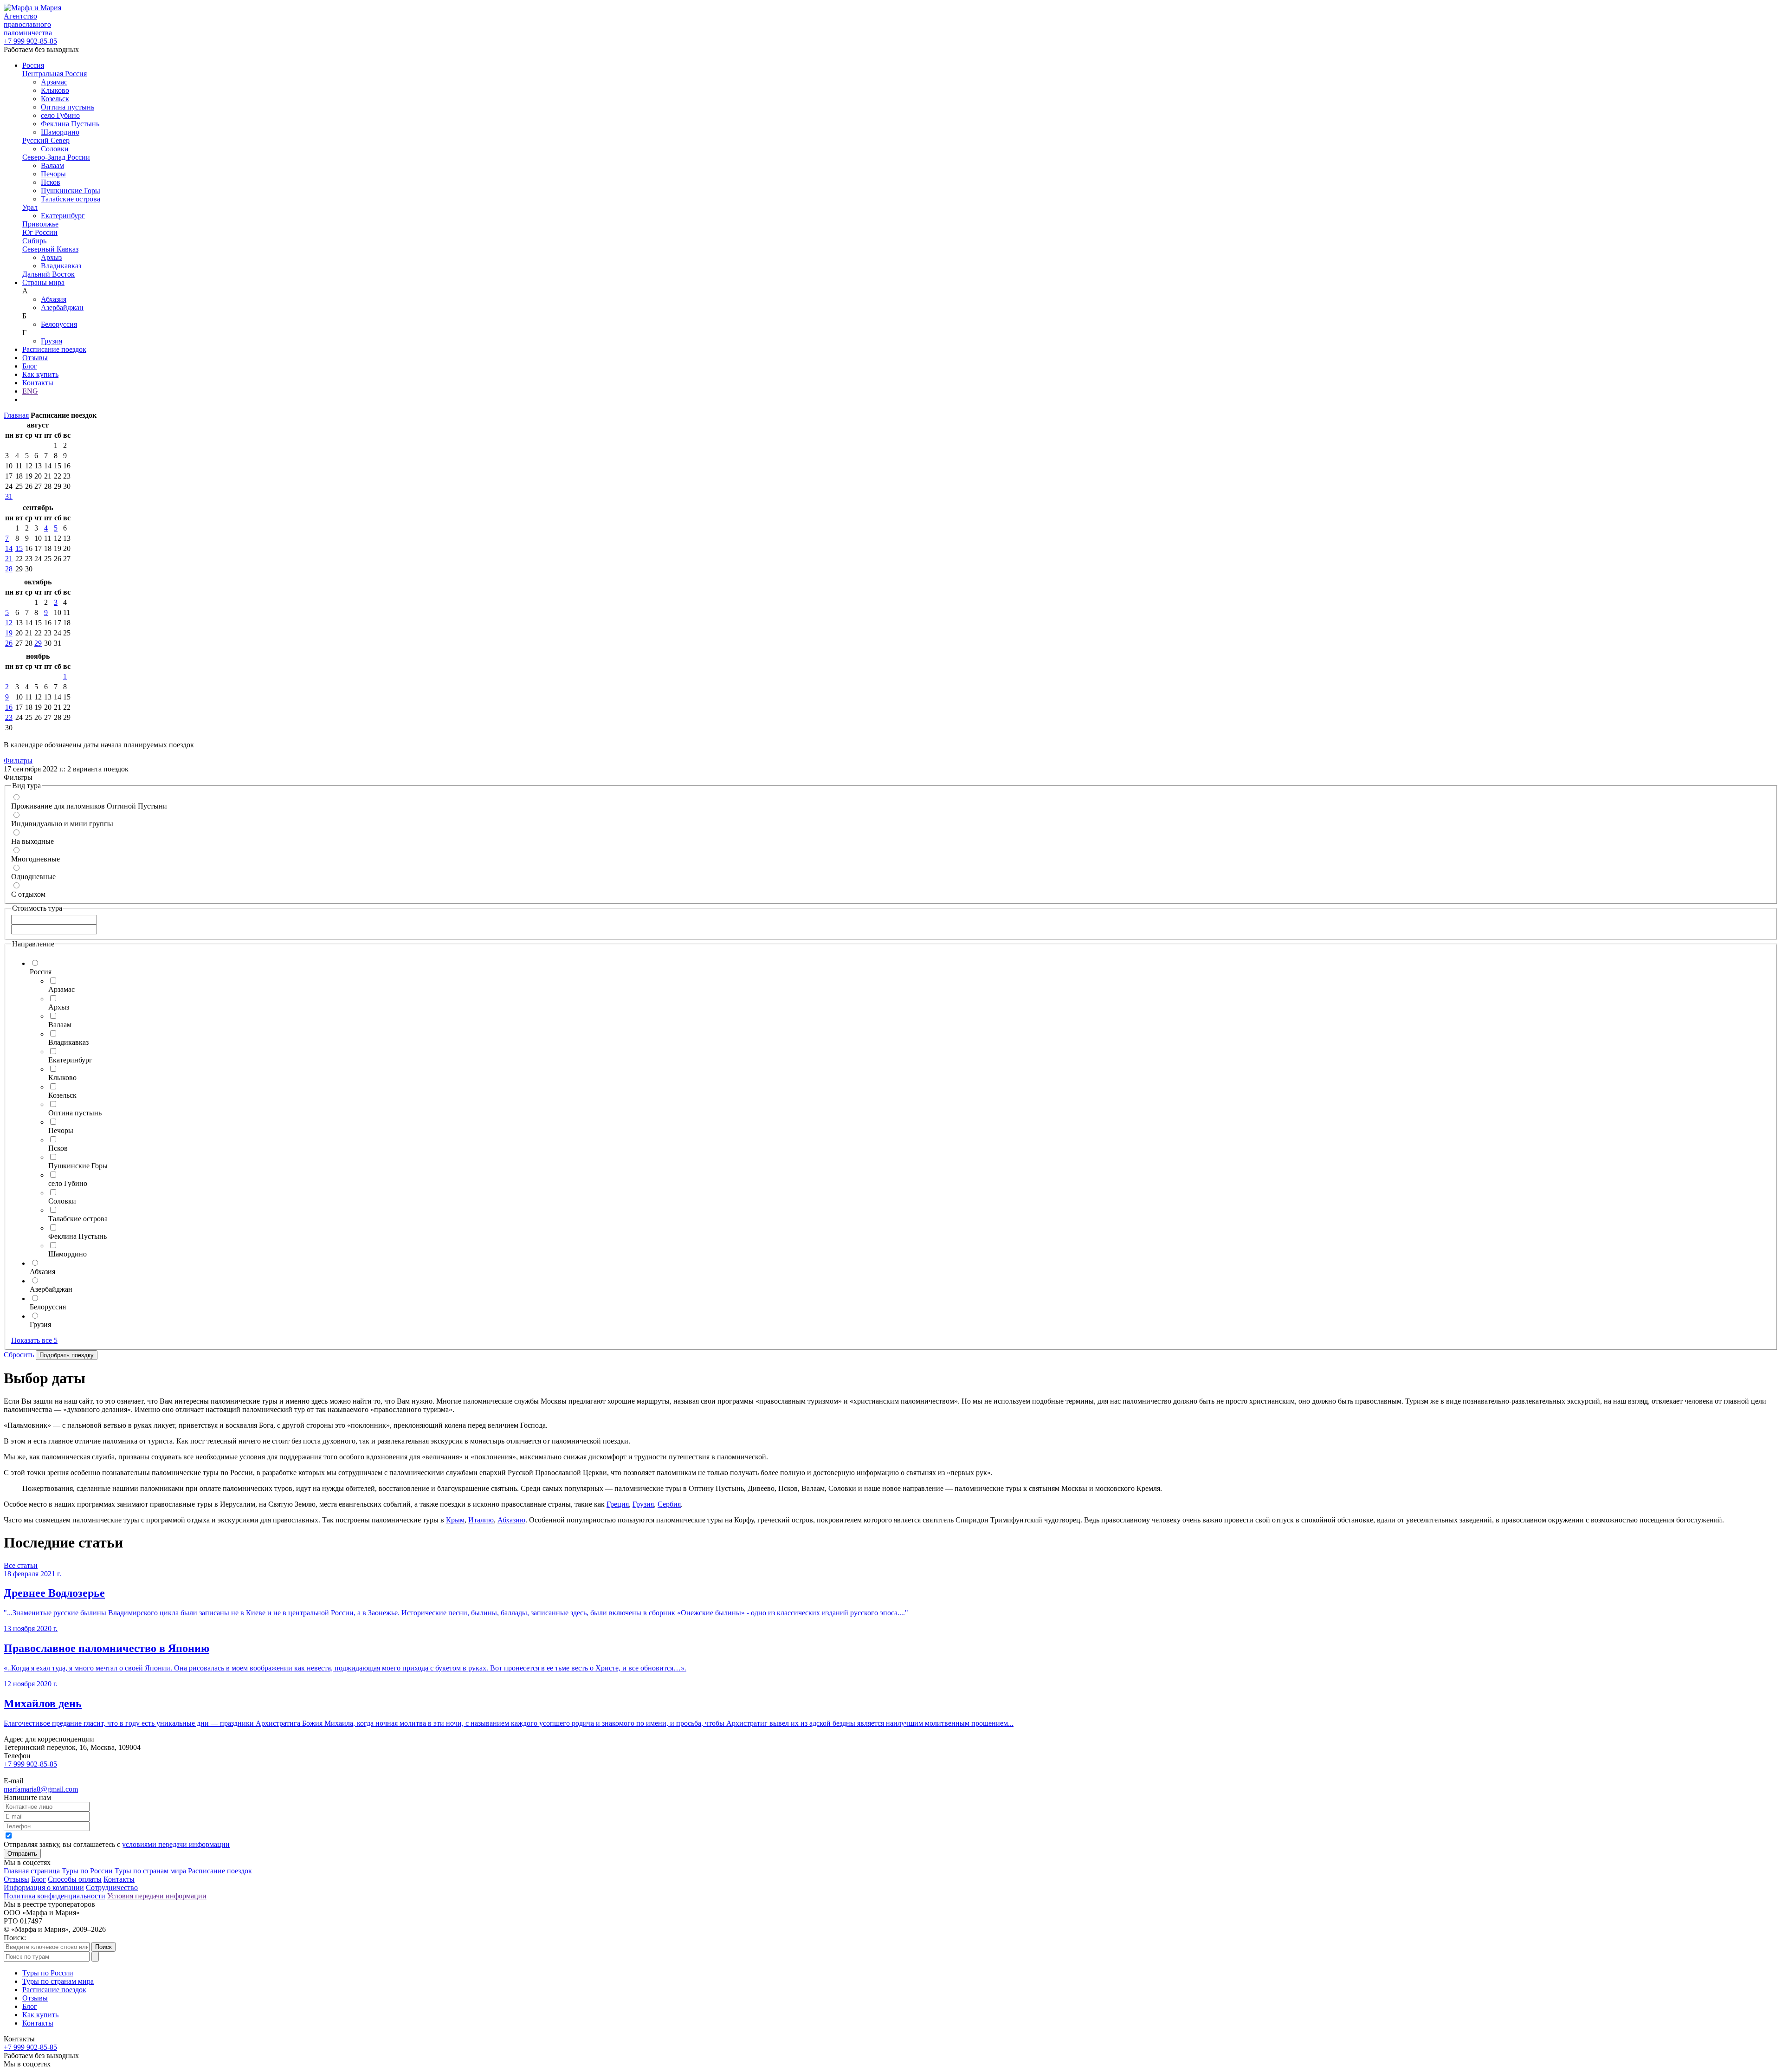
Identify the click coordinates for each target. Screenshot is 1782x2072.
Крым (455, 1520)
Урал (30, 207)
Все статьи (21, 1565)
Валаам (52, 165)
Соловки (55, 149)
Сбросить (19, 1355)
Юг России (40, 232)
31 (9, 496)
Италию (481, 1520)
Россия (33, 65)
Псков (51, 182)
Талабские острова (71, 199)
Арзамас (54, 82)
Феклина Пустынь (70, 124)
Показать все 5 (34, 1340)
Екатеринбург (63, 216)
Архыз (51, 257)
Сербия (669, 1504)
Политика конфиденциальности (55, 1896)
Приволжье (40, 224)
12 (9, 623)
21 (9, 559)
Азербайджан (62, 308)
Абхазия (54, 299)
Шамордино (60, 132)
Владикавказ (61, 266)
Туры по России (87, 1871)
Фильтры (18, 761)
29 (38, 643)
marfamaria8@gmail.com (41, 1789)
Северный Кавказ (50, 249)
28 (9, 569)
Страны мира (43, 282)
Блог (30, 366)
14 (9, 548)
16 (9, 707)
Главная (16, 415)
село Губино (60, 115)
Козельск (55, 99)
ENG (30, 391)
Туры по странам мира (150, 1871)
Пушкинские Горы (71, 191)
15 (19, 548)
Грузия (52, 341)
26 (9, 643)
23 (9, 717)
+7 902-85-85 (30, 41)
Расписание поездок (54, 349)
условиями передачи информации (176, 1844)
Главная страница (32, 1871)
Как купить (40, 374)
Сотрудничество (112, 1887)
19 (9, 633)
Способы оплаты (75, 1879)
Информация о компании (44, 1887)
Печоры (53, 174)
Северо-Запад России (56, 157)
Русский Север (46, 140)
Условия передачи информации (157, 1896)
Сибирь (34, 241)
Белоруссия (59, 324)
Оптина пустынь (68, 107)
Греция (618, 1504)
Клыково (55, 90)
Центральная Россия (55, 74)
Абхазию (511, 1520)
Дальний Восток (48, 274)
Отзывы (35, 358)
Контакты (38, 383)
